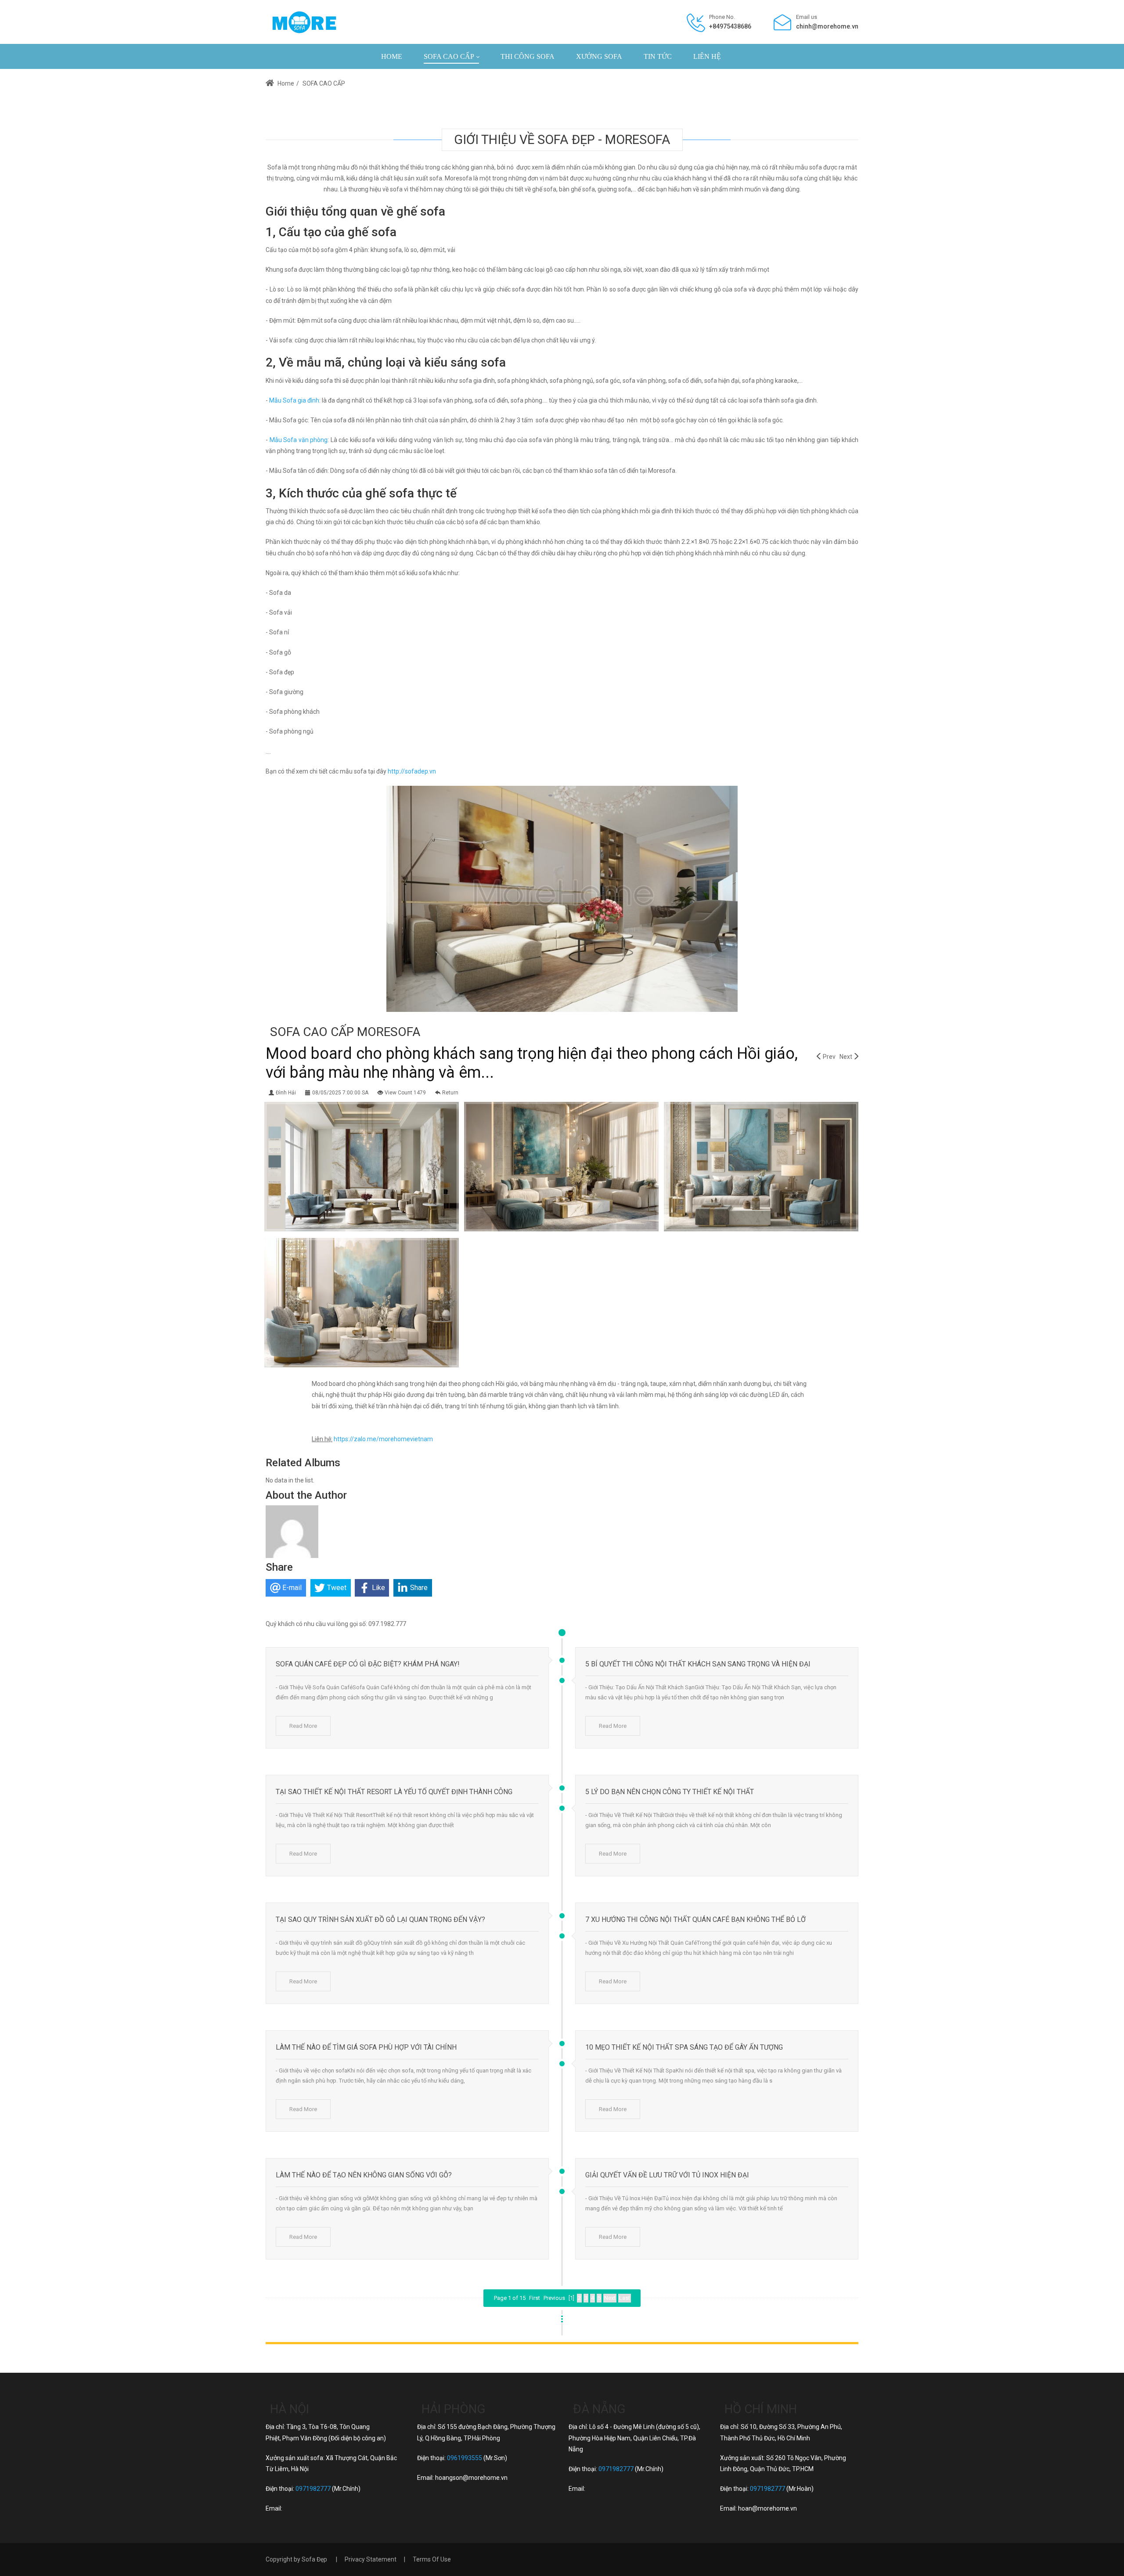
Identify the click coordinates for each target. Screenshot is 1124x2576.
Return (450, 1093)
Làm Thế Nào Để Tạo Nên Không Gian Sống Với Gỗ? (364, 2175)
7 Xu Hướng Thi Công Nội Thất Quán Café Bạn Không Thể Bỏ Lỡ (695, 1919)
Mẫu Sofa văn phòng (299, 440)
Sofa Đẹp (314, 2559)
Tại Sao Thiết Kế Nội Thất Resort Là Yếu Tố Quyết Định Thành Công (394, 1792)
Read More (303, 1726)
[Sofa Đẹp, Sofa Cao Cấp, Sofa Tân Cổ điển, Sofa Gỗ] (304, 22)
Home (285, 83)
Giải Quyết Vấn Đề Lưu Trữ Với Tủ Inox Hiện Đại (667, 2175)
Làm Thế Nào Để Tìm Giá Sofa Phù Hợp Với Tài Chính (366, 2047)
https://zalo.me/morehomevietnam (383, 1439)
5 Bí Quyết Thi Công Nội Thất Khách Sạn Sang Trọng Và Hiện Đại (698, 1664)
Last (625, 2298)
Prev (829, 1057)
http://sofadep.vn (412, 771)
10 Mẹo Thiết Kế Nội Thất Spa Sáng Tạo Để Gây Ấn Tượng (684, 2047)
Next (846, 1057)
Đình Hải (286, 1093)
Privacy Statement (371, 2559)
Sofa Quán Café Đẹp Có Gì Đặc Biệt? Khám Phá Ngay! (368, 1664)
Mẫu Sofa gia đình (294, 400)
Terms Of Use (432, 2559)
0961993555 (465, 2458)
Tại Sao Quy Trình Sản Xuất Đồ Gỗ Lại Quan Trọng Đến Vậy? (380, 1919)
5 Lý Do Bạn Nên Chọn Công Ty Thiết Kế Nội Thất (670, 1792)
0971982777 (313, 2489)
